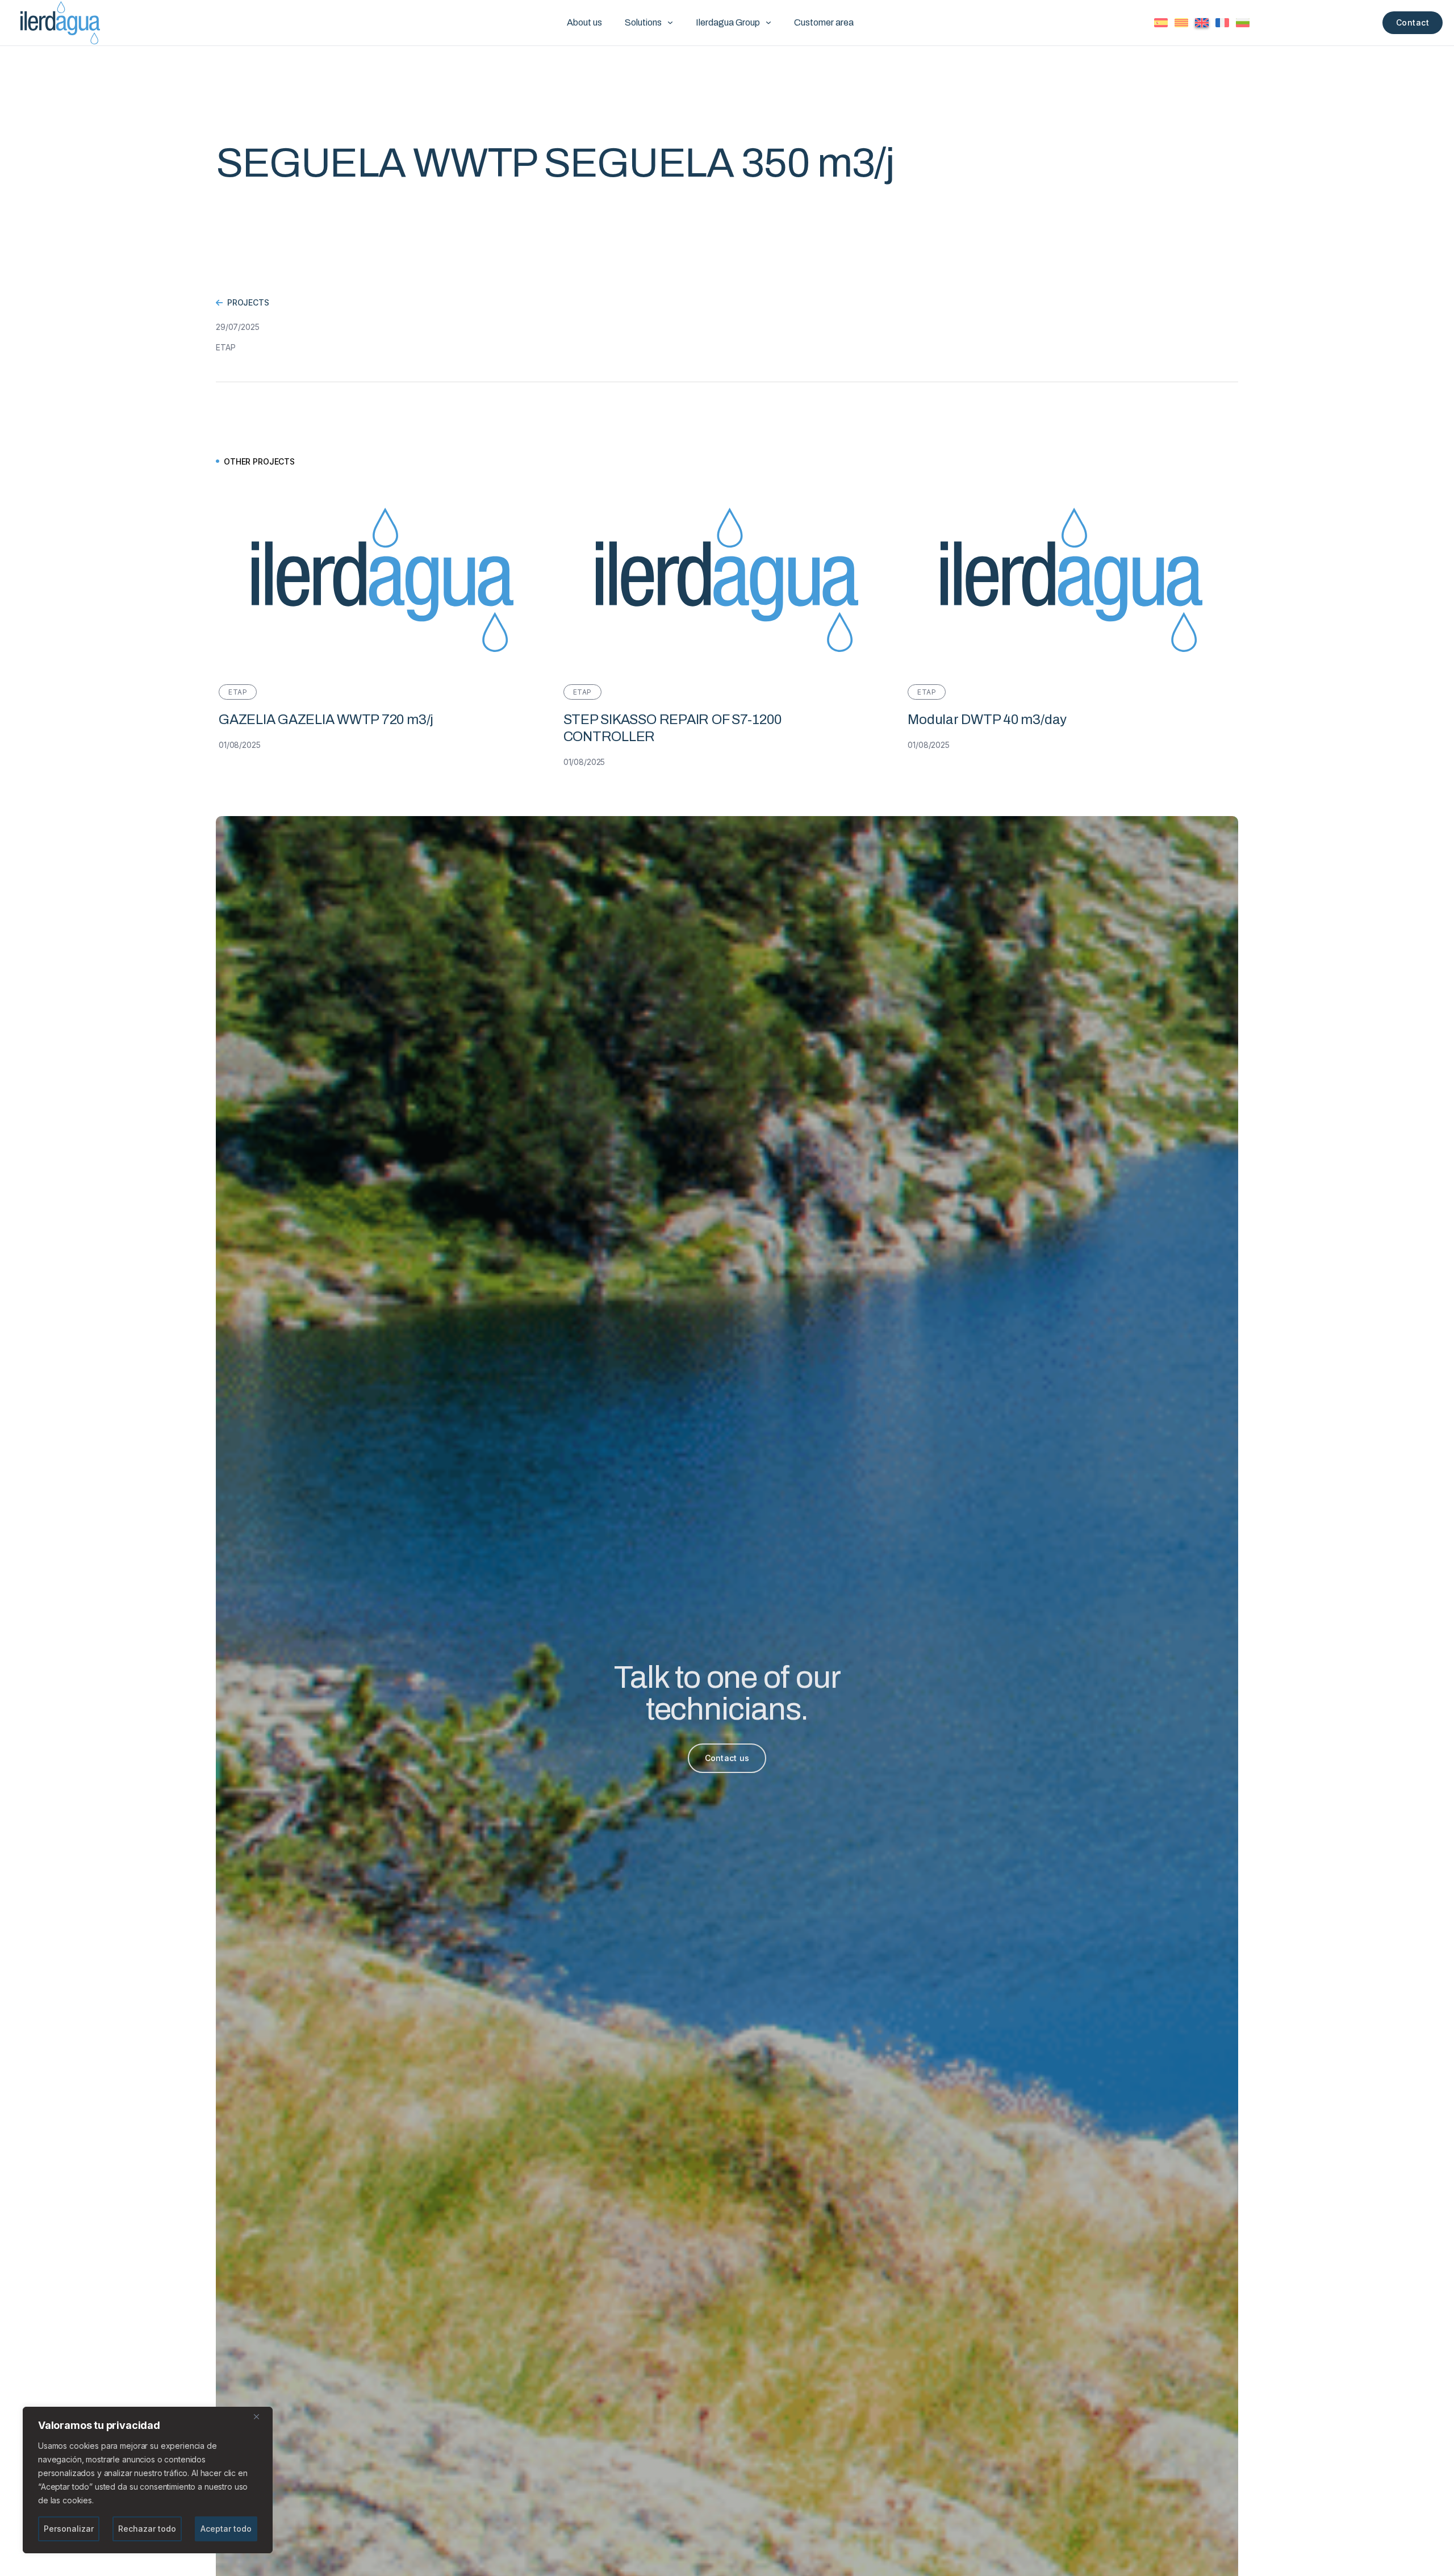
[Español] (1161, 23)
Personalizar (69, 2529)
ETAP (225, 347)
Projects (248, 302)
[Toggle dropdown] (670, 23)
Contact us (727, 1758)
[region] (148, 2480)
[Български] (1243, 23)
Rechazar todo (147, 2529)
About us (584, 22)
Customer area (824, 22)
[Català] (1181, 23)
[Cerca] (261, 2416)
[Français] (1222, 23)
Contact (1413, 22)
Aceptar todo (226, 2529)
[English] (1202, 23)
